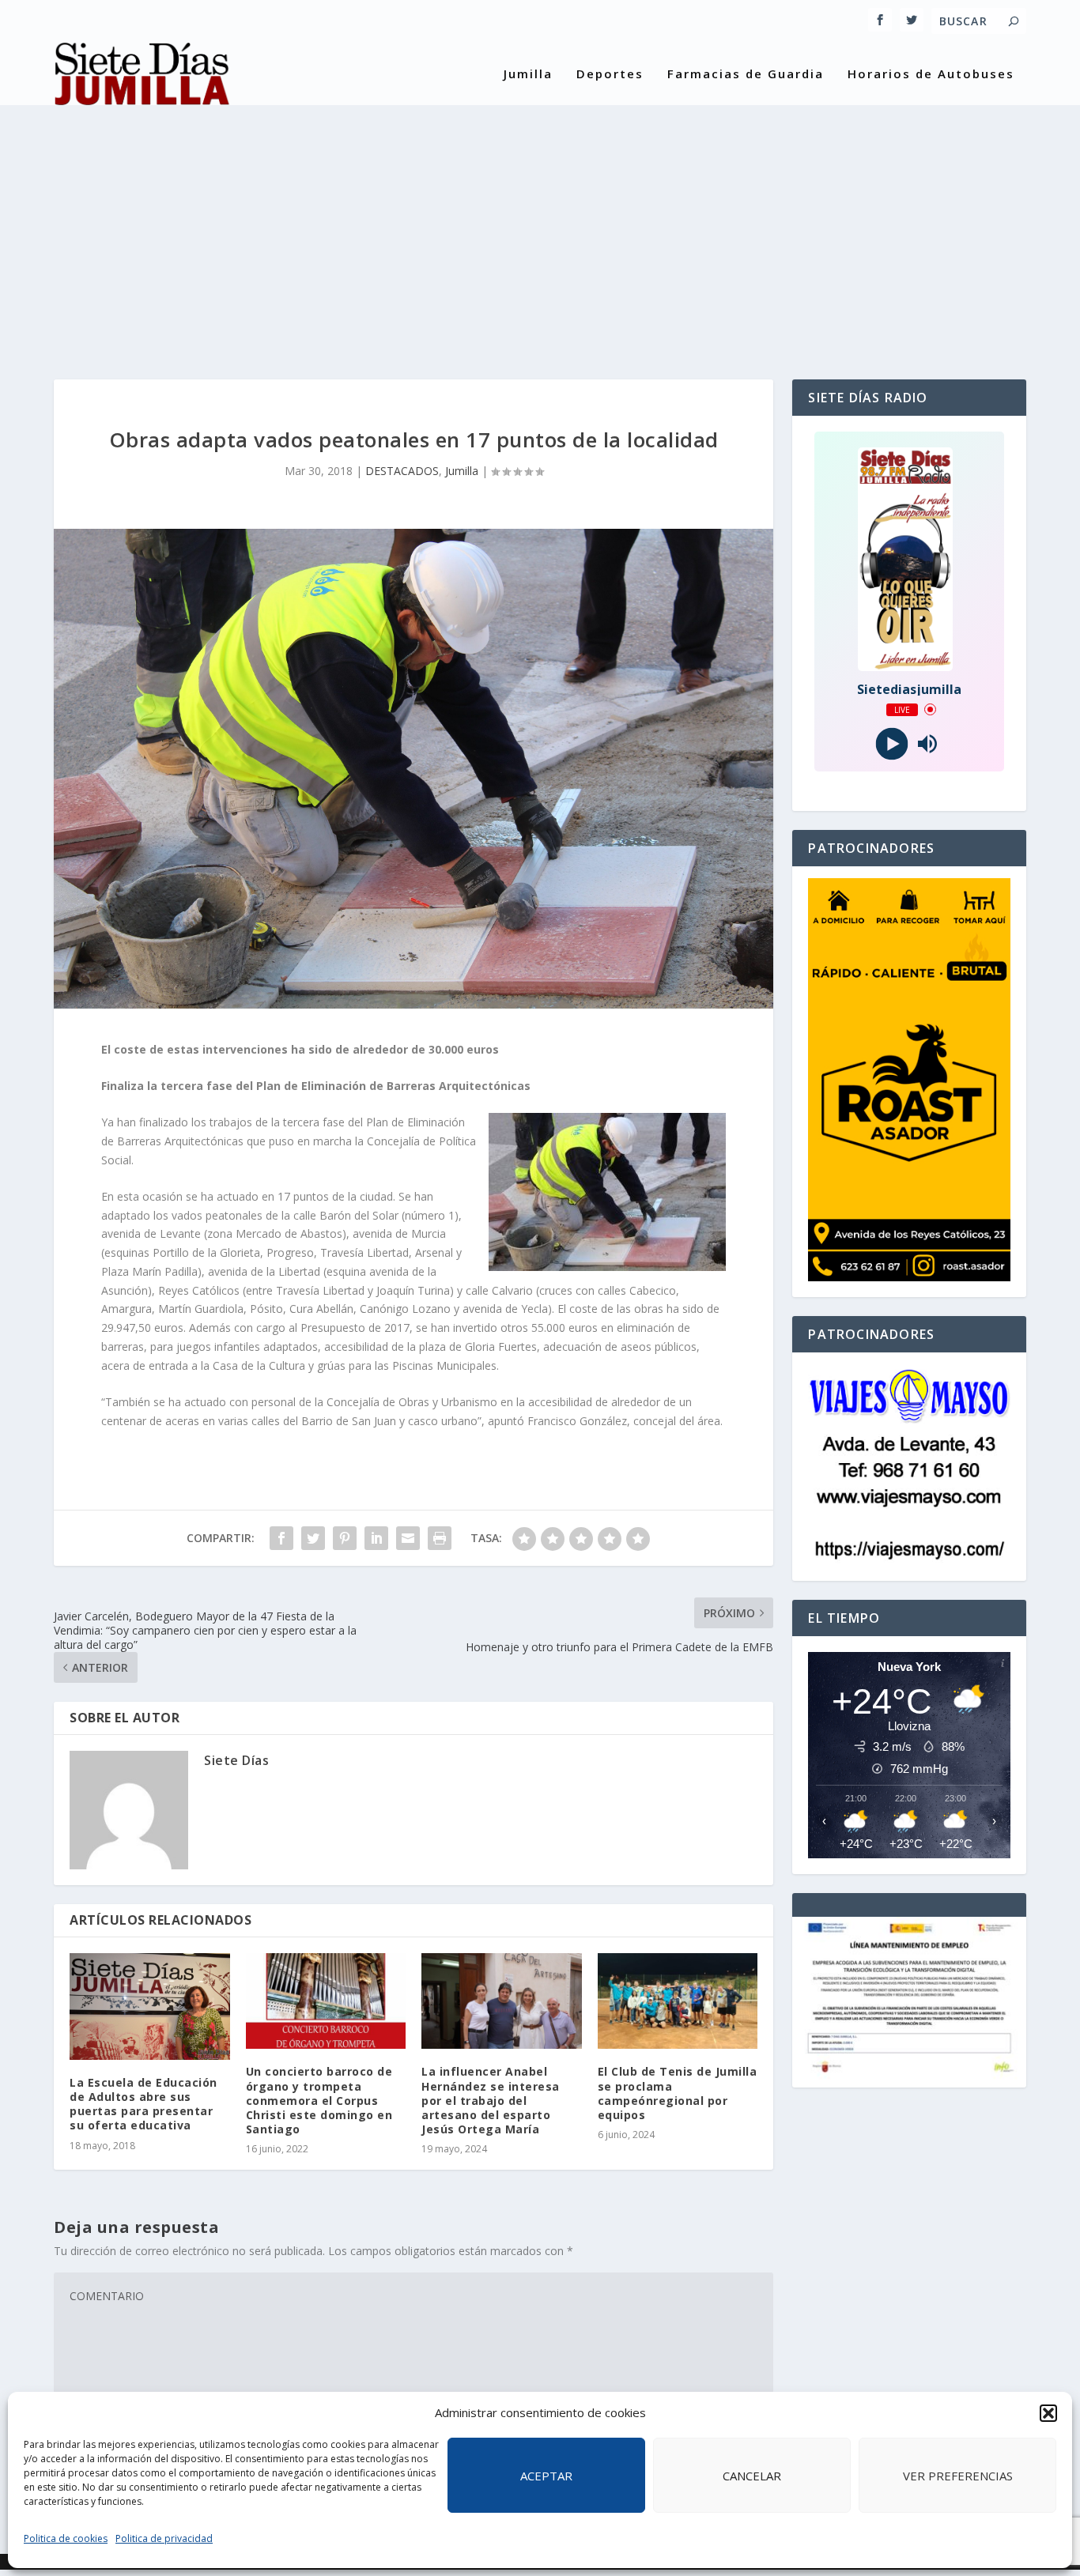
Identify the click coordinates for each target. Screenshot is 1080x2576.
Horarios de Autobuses (931, 74)
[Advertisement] (540, 229)
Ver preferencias (958, 2476)
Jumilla (528, 74)
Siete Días (236, 1760)
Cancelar (752, 2476)
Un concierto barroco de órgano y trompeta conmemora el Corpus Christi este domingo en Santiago (319, 2100)
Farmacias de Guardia (746, 74)
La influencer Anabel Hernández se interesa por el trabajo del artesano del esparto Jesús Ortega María (491, 2100)
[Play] (891, 743)
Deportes (610, 74)
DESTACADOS (402, 471)
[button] (1048, 2413)
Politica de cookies (66, 2538)
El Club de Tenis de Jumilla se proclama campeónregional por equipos (678, 2093)
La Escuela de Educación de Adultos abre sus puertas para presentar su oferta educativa (143, 2104)
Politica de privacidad (164, 2538)
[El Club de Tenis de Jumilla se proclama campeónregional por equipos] (678, 2001)
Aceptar (546, 2476)
